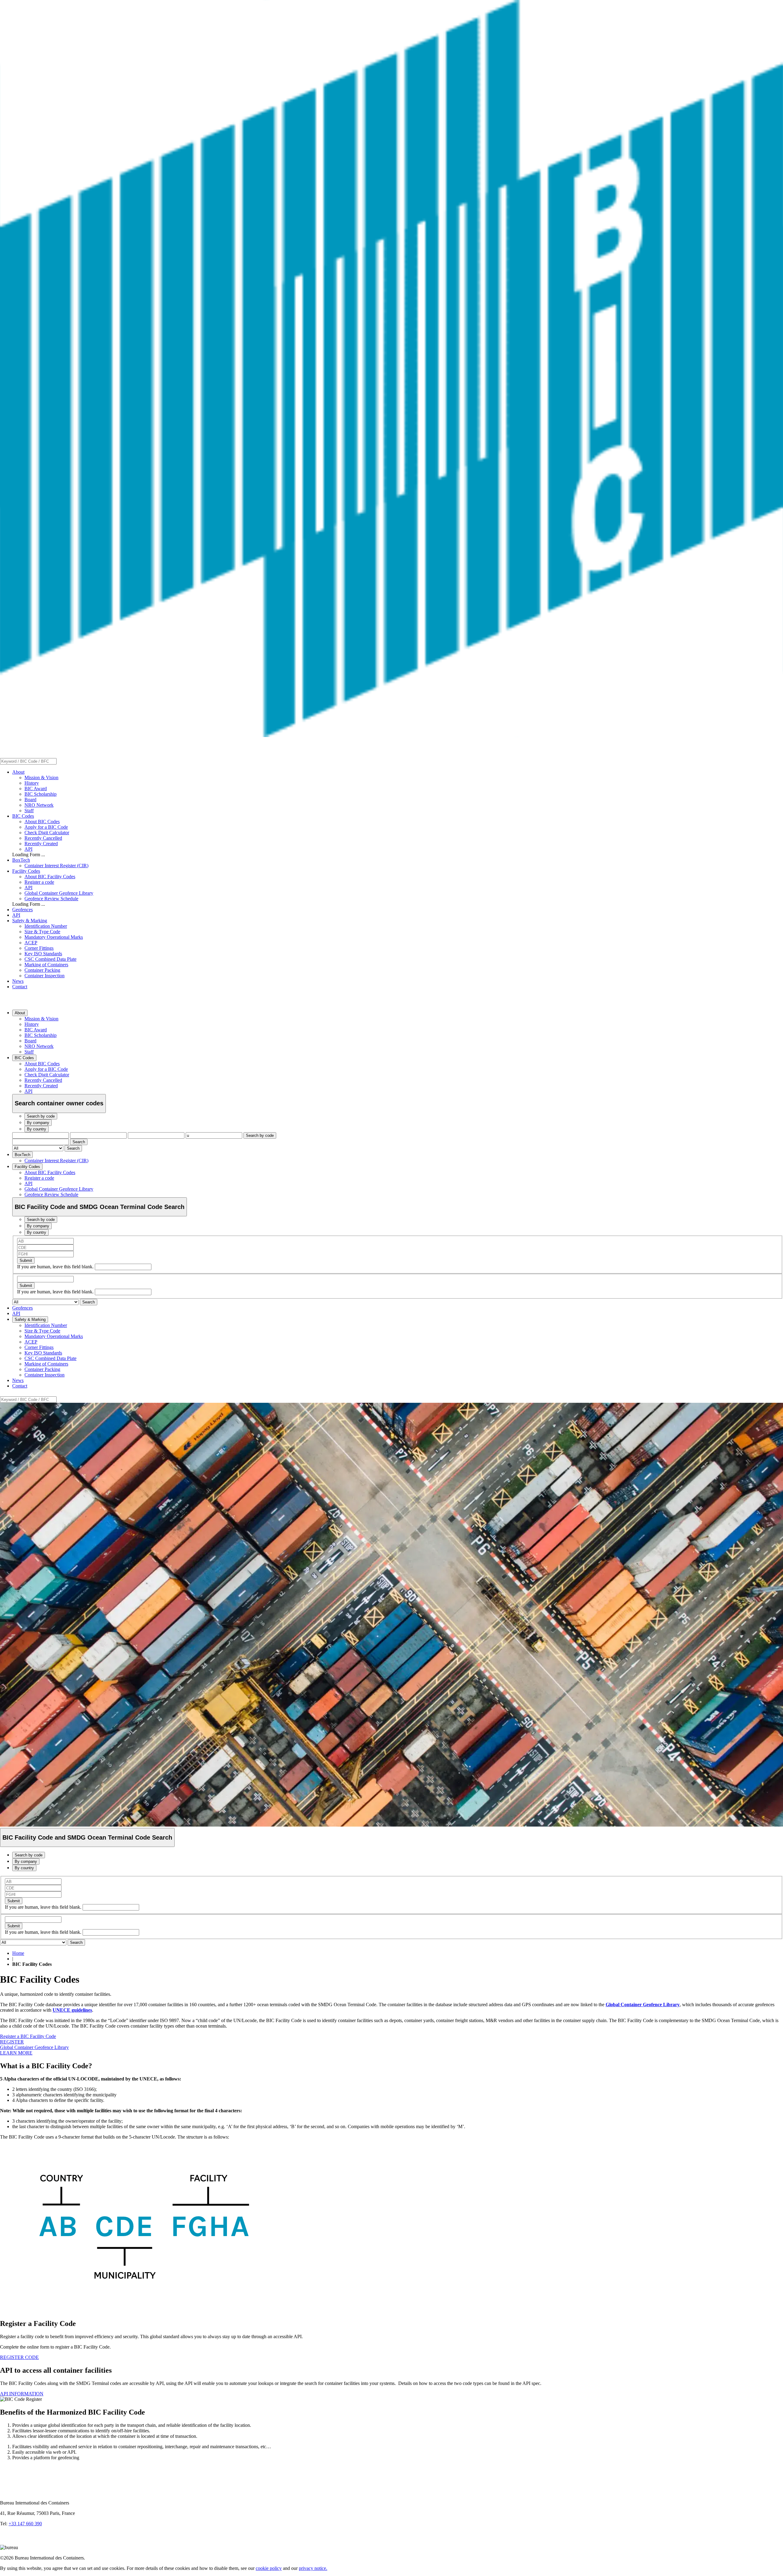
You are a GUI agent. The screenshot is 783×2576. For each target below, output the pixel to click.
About (18, 772)
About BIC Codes (42, 822)
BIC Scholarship (41, 794)
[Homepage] (391, 735)
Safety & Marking (30, 921)
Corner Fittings (39, 948)
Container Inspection (45, 976)
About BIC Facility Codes (50, 877)
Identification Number (46, 926)
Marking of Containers (46, 965)
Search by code (260, 1135)
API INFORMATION (22, 2394)
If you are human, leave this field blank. (56, 1267)
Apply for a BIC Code (46, 827)
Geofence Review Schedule (51, 899)
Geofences (22, 910)
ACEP (31, 943)
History (32, 783)
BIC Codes (23, 816)
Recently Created (41, 844)
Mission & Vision (41, 778)
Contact (20, 987)
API (28, 849)
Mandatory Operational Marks (54, 937)
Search (79, 1142)
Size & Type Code (42, 932)
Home (18, 1953)
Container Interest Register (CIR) (56, 866)
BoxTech (21, 860)
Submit (26, 1260)
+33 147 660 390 (25, 2524)
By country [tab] (37, 1129)
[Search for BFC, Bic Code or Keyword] (60, 761)
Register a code (39, 882)
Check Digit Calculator (47, 833)
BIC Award (36, 789)
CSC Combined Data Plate (50, 959)
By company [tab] (38, 1123)
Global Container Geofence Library (59, 893)
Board (30, 800)
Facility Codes (26, 871)
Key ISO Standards (43, 954)
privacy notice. (313, 2568)
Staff (29, 811)
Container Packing (42, 970)
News (18, 981)
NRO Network (39, 805)
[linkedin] (6, 2542)
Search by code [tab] (41, 1116)
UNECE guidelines (72, 2010)
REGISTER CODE (19, 2357)
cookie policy (269, 2568)
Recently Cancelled (43, 838)
